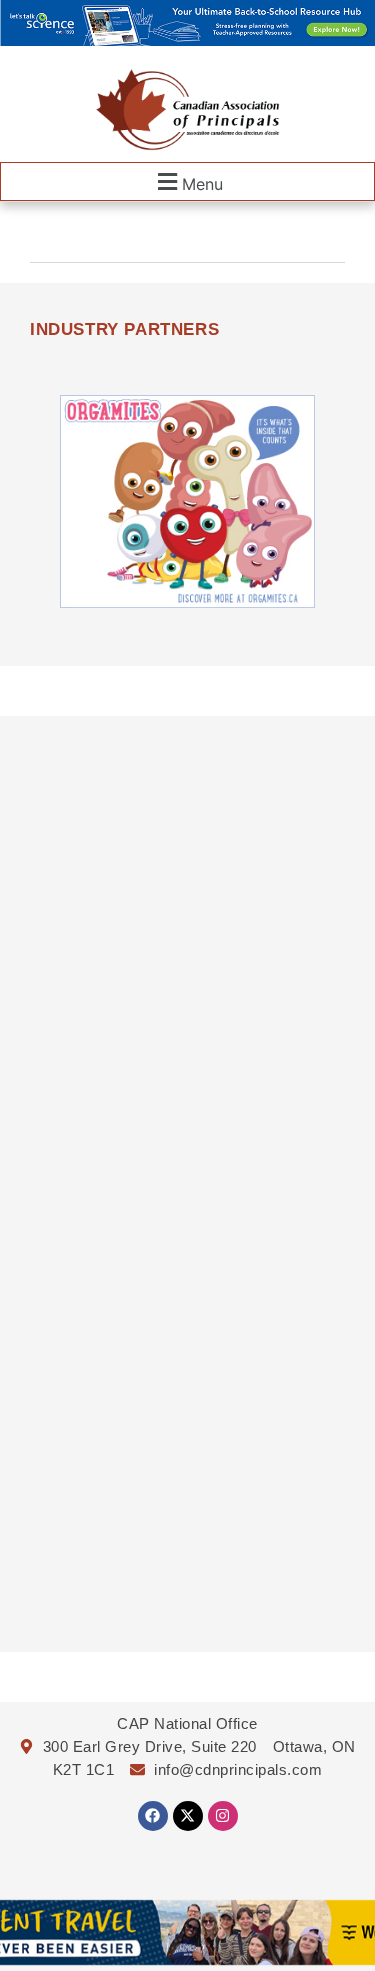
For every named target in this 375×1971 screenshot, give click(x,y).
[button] (187, 181)
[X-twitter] (188, 1816)
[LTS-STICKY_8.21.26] (187, 40)
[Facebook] (153, 1816)
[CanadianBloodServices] (187, 602)
